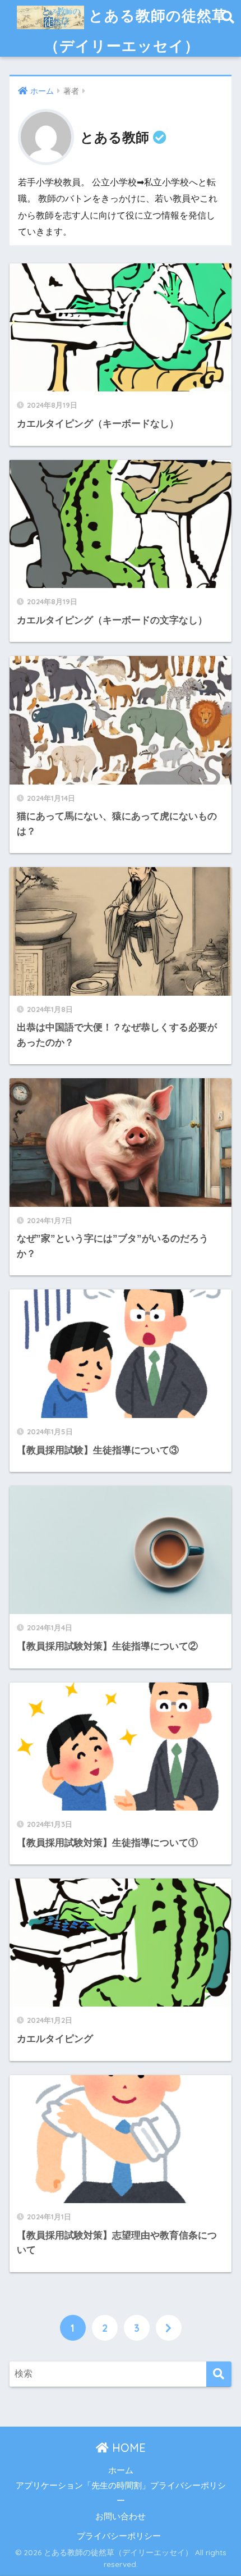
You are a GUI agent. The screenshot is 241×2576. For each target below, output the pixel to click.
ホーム (121, 2470)
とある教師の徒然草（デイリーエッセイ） (136, 30)
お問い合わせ (121, 2516)
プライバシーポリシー (119, 2536)
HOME (127, 2448)
